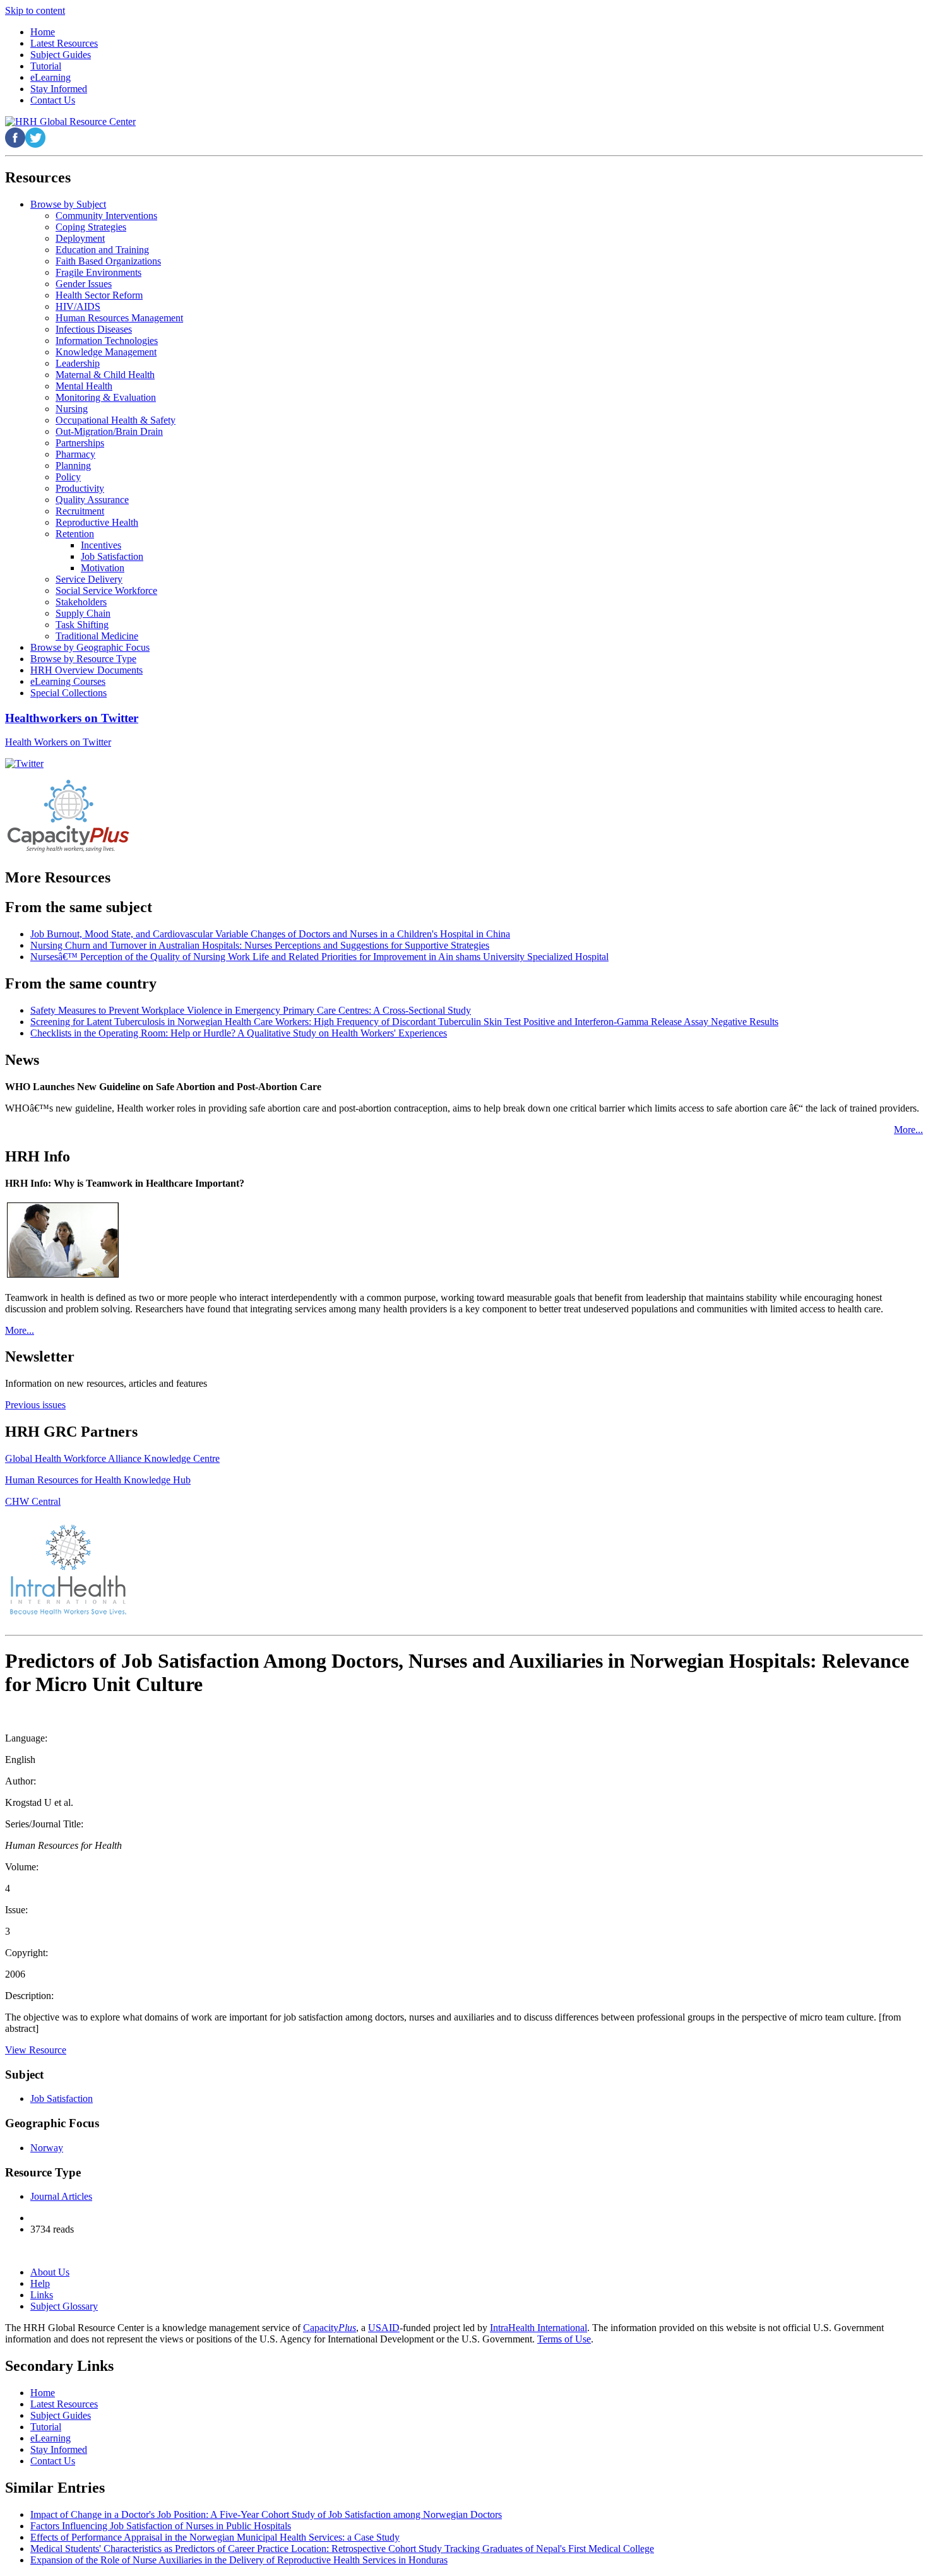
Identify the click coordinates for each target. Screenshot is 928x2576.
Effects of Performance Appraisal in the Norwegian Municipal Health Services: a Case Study (215, 2537)
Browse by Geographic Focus (90, 647)
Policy (68, 477)
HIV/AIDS (78, 306)
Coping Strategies (91, 227)
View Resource (36, 2050)
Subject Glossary (64, 2306)
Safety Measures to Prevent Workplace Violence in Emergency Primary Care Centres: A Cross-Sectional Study (251, 1010)
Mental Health (84, 386)
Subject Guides (61, 2415)
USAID (384, 2328)
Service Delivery (89, 579)
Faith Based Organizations (108, 261)
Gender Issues (84, 284)
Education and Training (102, 250)
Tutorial (46, 2427)
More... (908, 1130)
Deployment (80, 238)
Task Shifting (82, 625)
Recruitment (80, 511)
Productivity (80, 488)
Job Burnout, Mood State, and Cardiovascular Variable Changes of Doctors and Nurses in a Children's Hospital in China (270, 934)
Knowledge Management (106, 352)
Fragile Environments (98, 272)
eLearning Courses (68, 681)
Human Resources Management (119, 318)
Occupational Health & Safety (116, 420)
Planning (73, 466)
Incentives (101, 545)
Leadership (78, 363)
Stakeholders (81, 602)
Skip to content (35, 10)
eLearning (51, 2438)
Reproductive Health (97, 522)
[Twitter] (24, 763)
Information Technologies (107, 341)
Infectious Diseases (94, 329)
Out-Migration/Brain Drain (109, 431)
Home (43, 2393)
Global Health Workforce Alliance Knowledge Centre (112, 1458)
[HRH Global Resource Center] (70, 122)
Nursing (72, 409)
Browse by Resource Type (83, 659)
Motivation (103, 568)
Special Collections (68, 693)
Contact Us (53, 2461)
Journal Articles (61, 2196)
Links (42, 2295)
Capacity (330, 2328)
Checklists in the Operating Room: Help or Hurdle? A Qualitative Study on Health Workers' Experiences (239, 1033)
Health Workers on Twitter (58, 742)
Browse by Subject (68, 204)
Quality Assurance (92, 500)
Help (40, 2283)
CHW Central (33, 1501)
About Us (50, 2272)
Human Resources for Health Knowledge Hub (98, 1480)
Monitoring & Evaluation (106, 397)
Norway (47, 2148)
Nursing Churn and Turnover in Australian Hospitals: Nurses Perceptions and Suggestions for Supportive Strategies (260, 945)
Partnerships (80, 443)
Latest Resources (64, 2404)
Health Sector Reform (99, 295)
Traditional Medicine (97, 636)
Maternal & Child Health (105, 375)
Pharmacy (75, 454)
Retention (75, 534)
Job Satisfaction (112, 556)
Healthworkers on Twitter (72, 718)
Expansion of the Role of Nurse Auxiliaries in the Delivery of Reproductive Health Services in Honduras (239, 2560)
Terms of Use (564, 2339)
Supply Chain (83, 613)
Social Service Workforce (106, 591)
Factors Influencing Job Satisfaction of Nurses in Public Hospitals (161, 2526)
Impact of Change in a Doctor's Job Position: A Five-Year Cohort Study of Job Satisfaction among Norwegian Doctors (266, 2514)
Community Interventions (106, 216)
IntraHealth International (538, 2328)
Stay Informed (59, 2449)
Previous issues (35, 1405)
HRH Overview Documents (86, 670)
